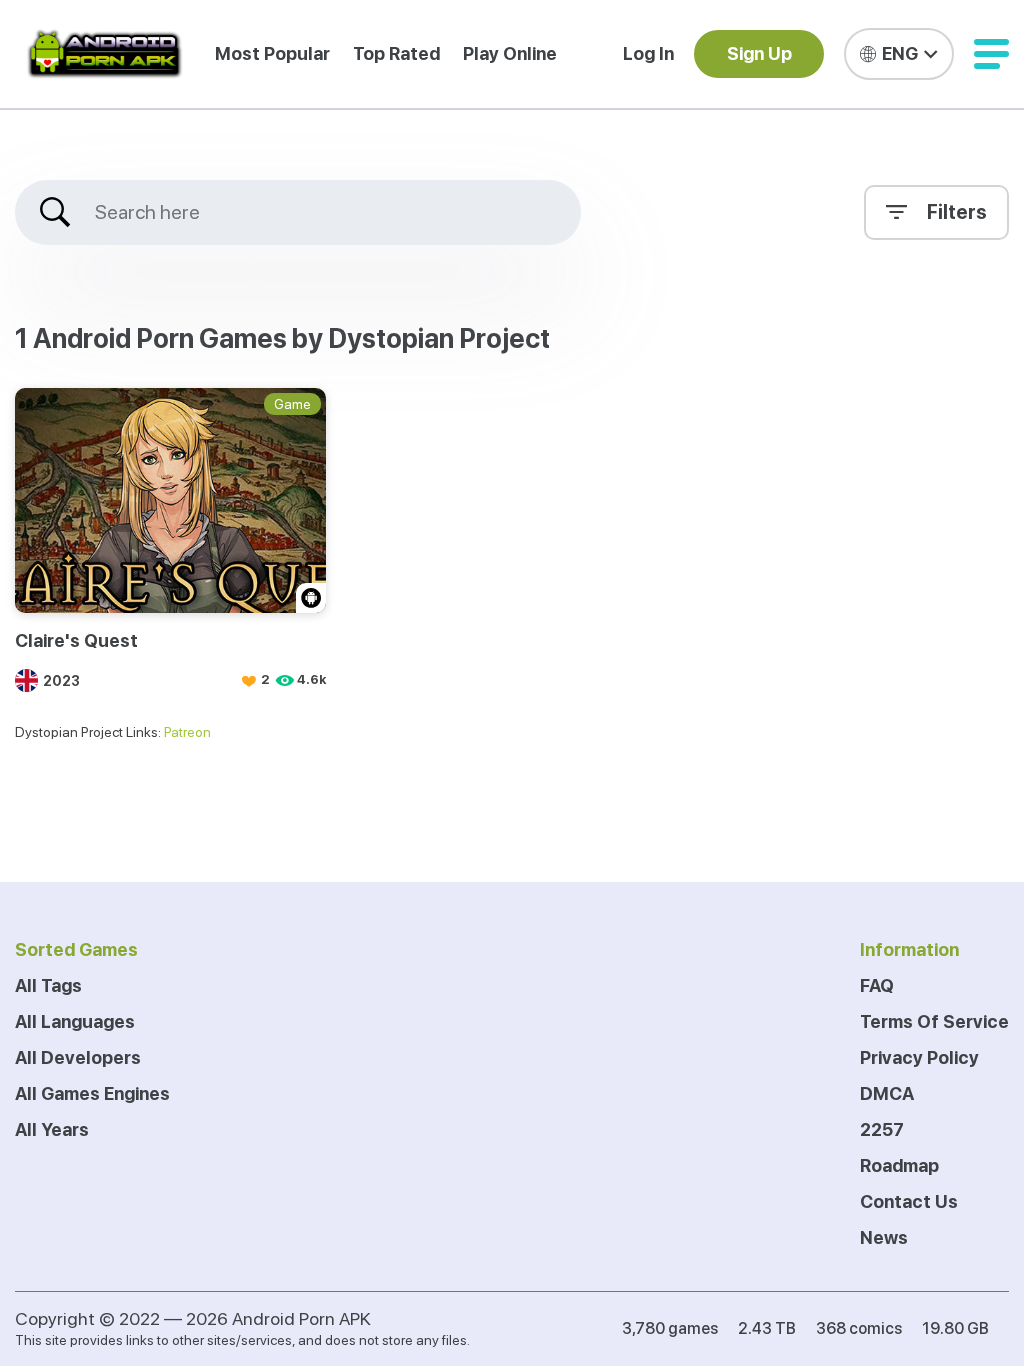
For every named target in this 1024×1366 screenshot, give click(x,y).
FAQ (877, 985)
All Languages (75, 1021)
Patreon (187, 732)
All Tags (48, 985)
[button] (991, 54)
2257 (882, 1129)
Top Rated (396, 53)
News (884, 1237)
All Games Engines (92, 1093)
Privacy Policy (919, 1057)
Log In (648, 53)
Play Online (510, 53)
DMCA (887, 1093)
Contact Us (909, 1201)
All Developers (78, 1057)
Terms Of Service (934, 1021)
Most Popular (272, 53)
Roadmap (899, 1165)
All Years (52, 1129)
